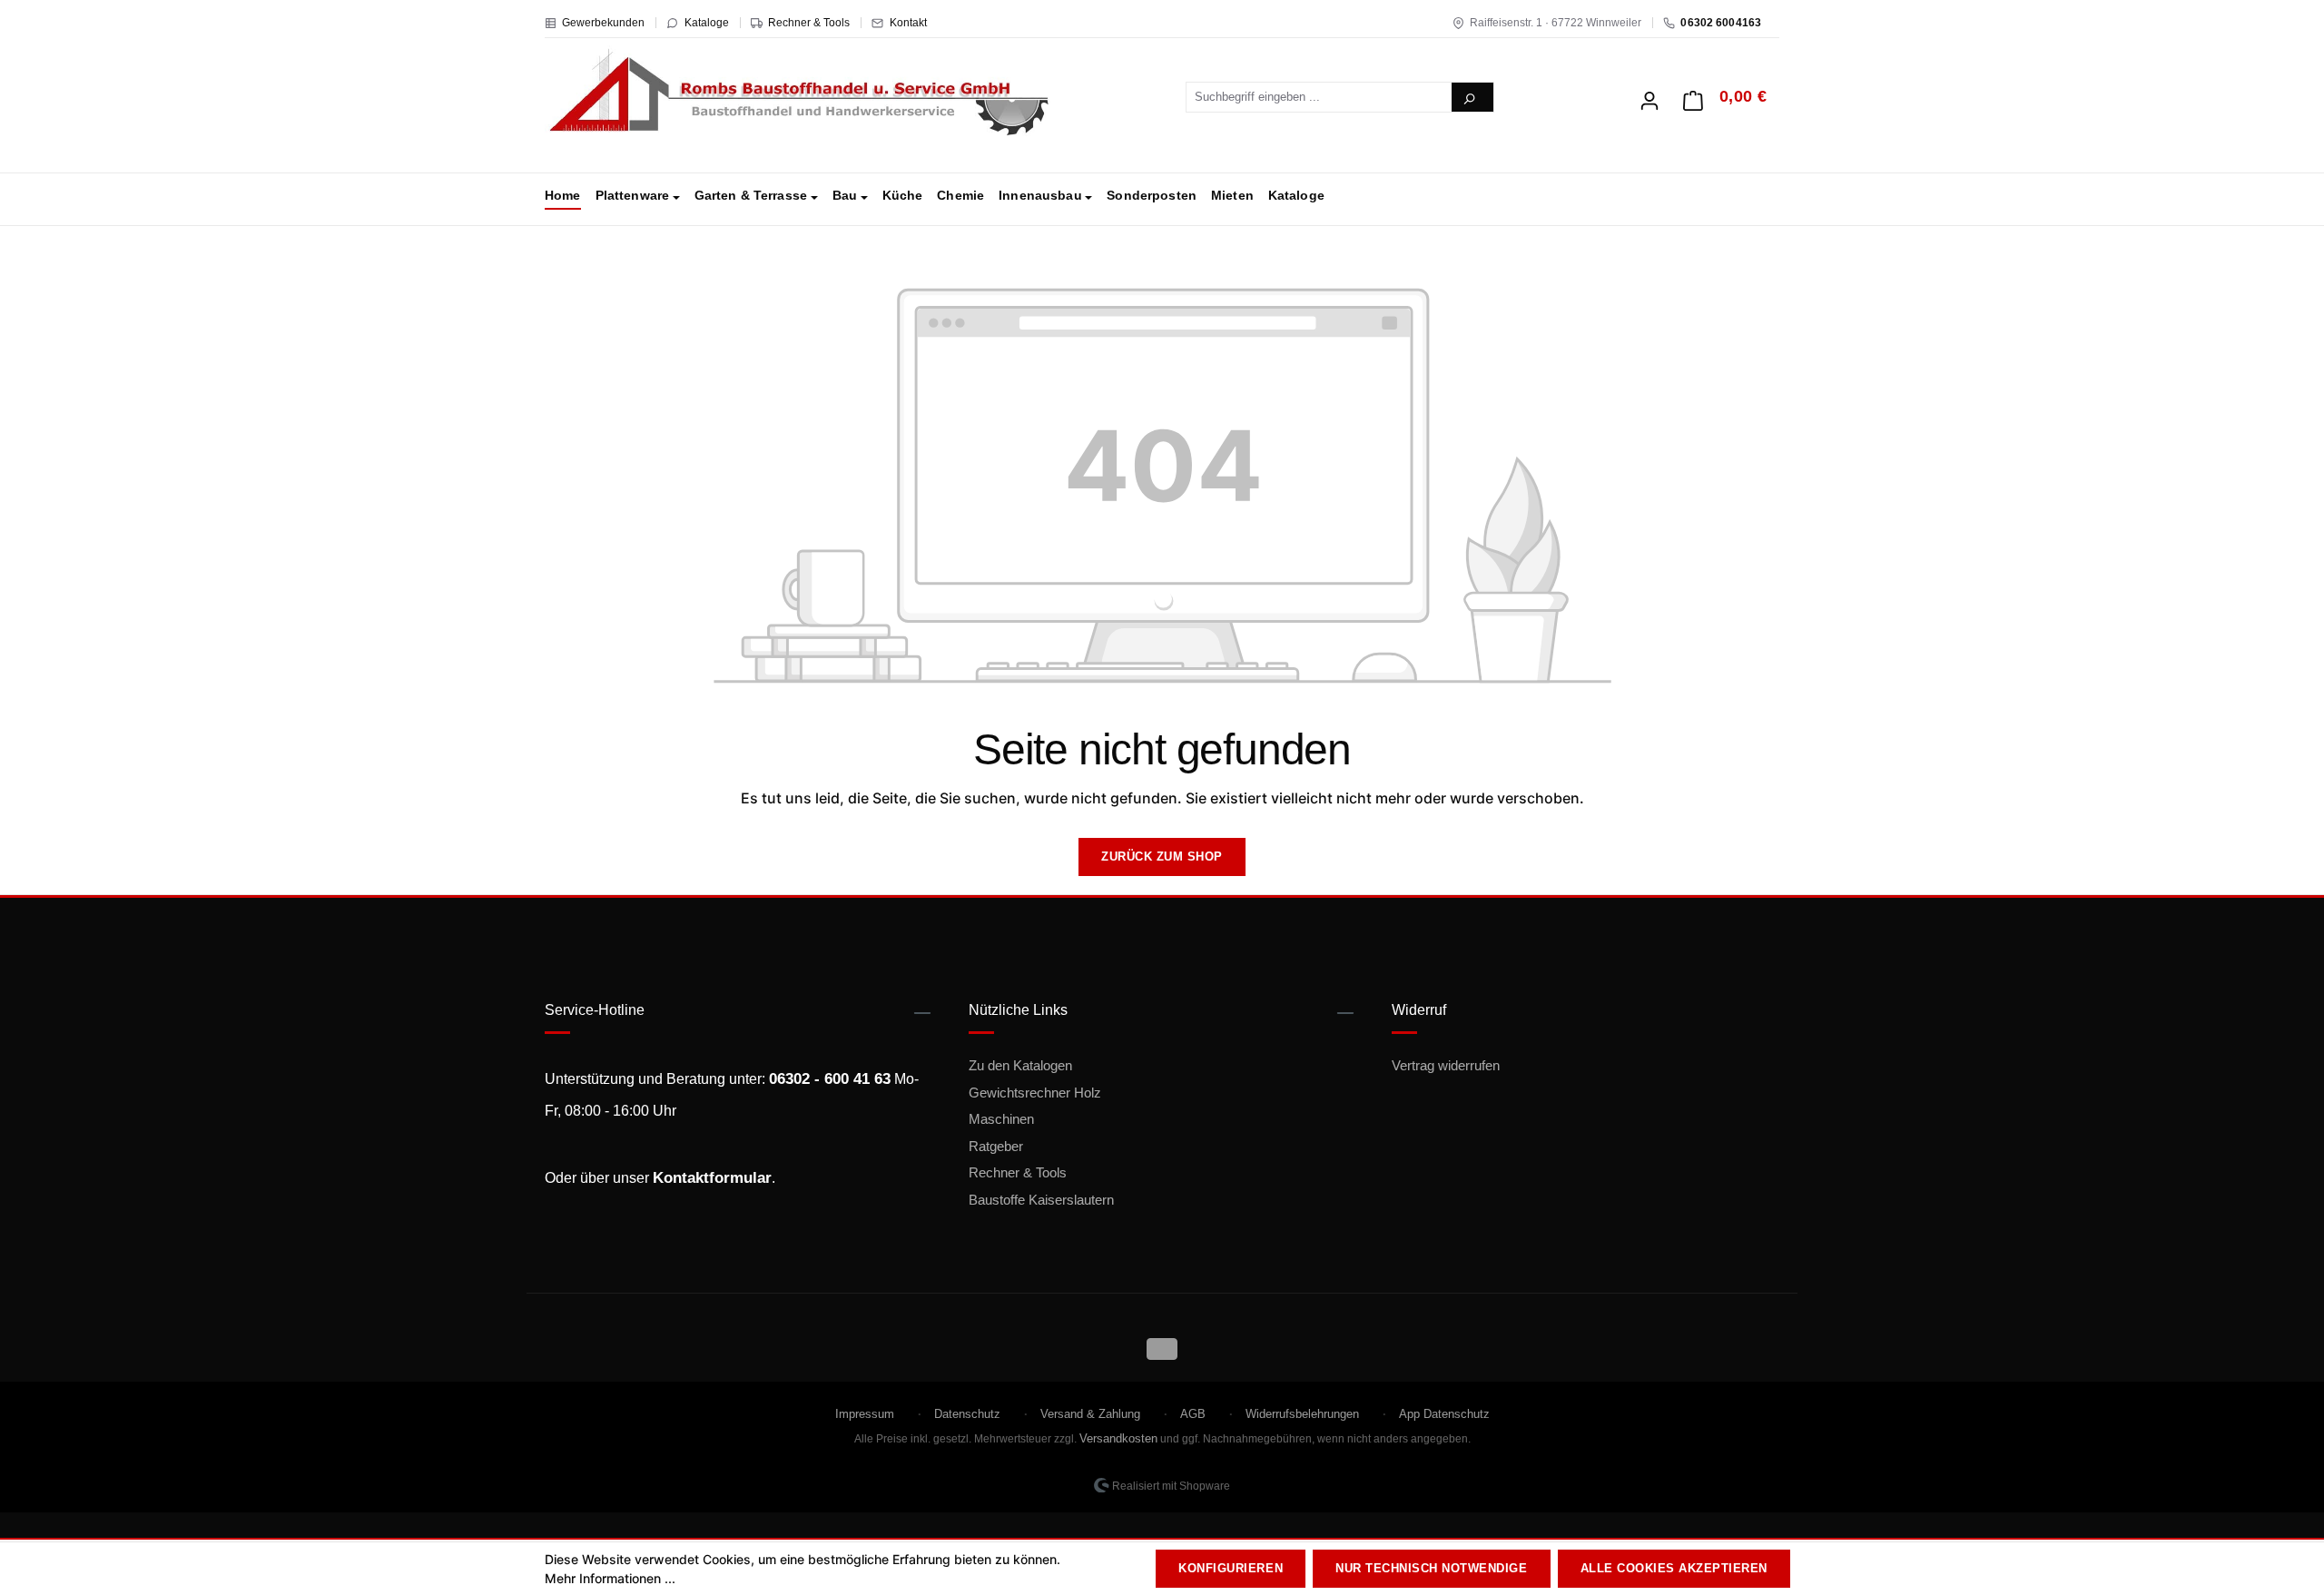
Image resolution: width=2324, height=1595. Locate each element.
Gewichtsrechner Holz (1035, 1093)
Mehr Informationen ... (610, 1578)
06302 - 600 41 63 (830, 1079)
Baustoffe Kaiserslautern (1041, 1200)
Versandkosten (1118, 1438)
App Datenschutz (1444, 1414)
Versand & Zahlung (1090, 1414)
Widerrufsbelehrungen (1302, 1414)
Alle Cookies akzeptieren (1674, 1568)
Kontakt (908, 23)
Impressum (865, 1414)
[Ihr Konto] (1649, 95)
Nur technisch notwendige (1431, 1568)
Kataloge (707, 23)
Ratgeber (996, 1146)
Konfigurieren (1231, 1568)
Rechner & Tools (809, 23)
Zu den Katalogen (1020, 1065)
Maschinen (1001, 1119)
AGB (1193, 1414)
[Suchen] (1472, 97)
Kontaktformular (712, 1178)
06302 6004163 (1721, 23)
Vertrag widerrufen (1446, 1065)
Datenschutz (967, 1414)
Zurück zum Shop (1162, 857)
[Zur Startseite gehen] (799, 94)
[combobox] (1320, 97)
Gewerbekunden (603, 23)
